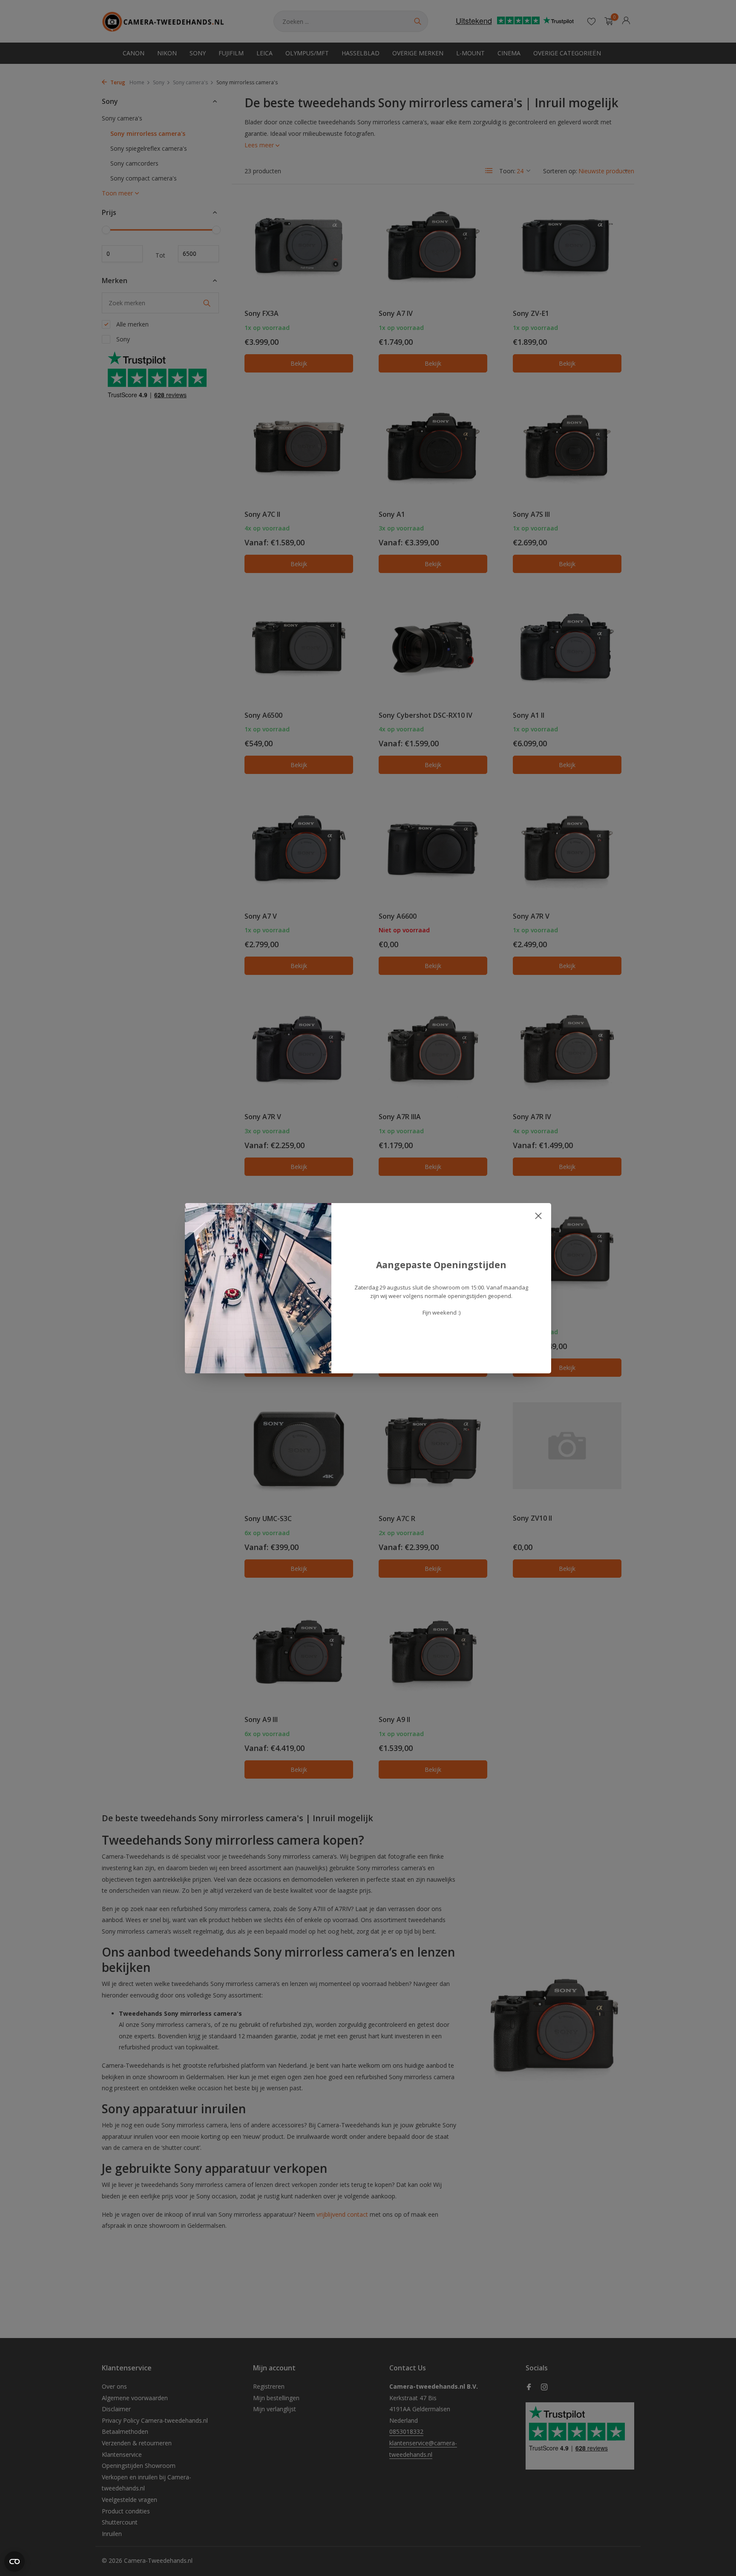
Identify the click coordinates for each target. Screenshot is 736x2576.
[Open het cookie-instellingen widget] (14, 2562)
